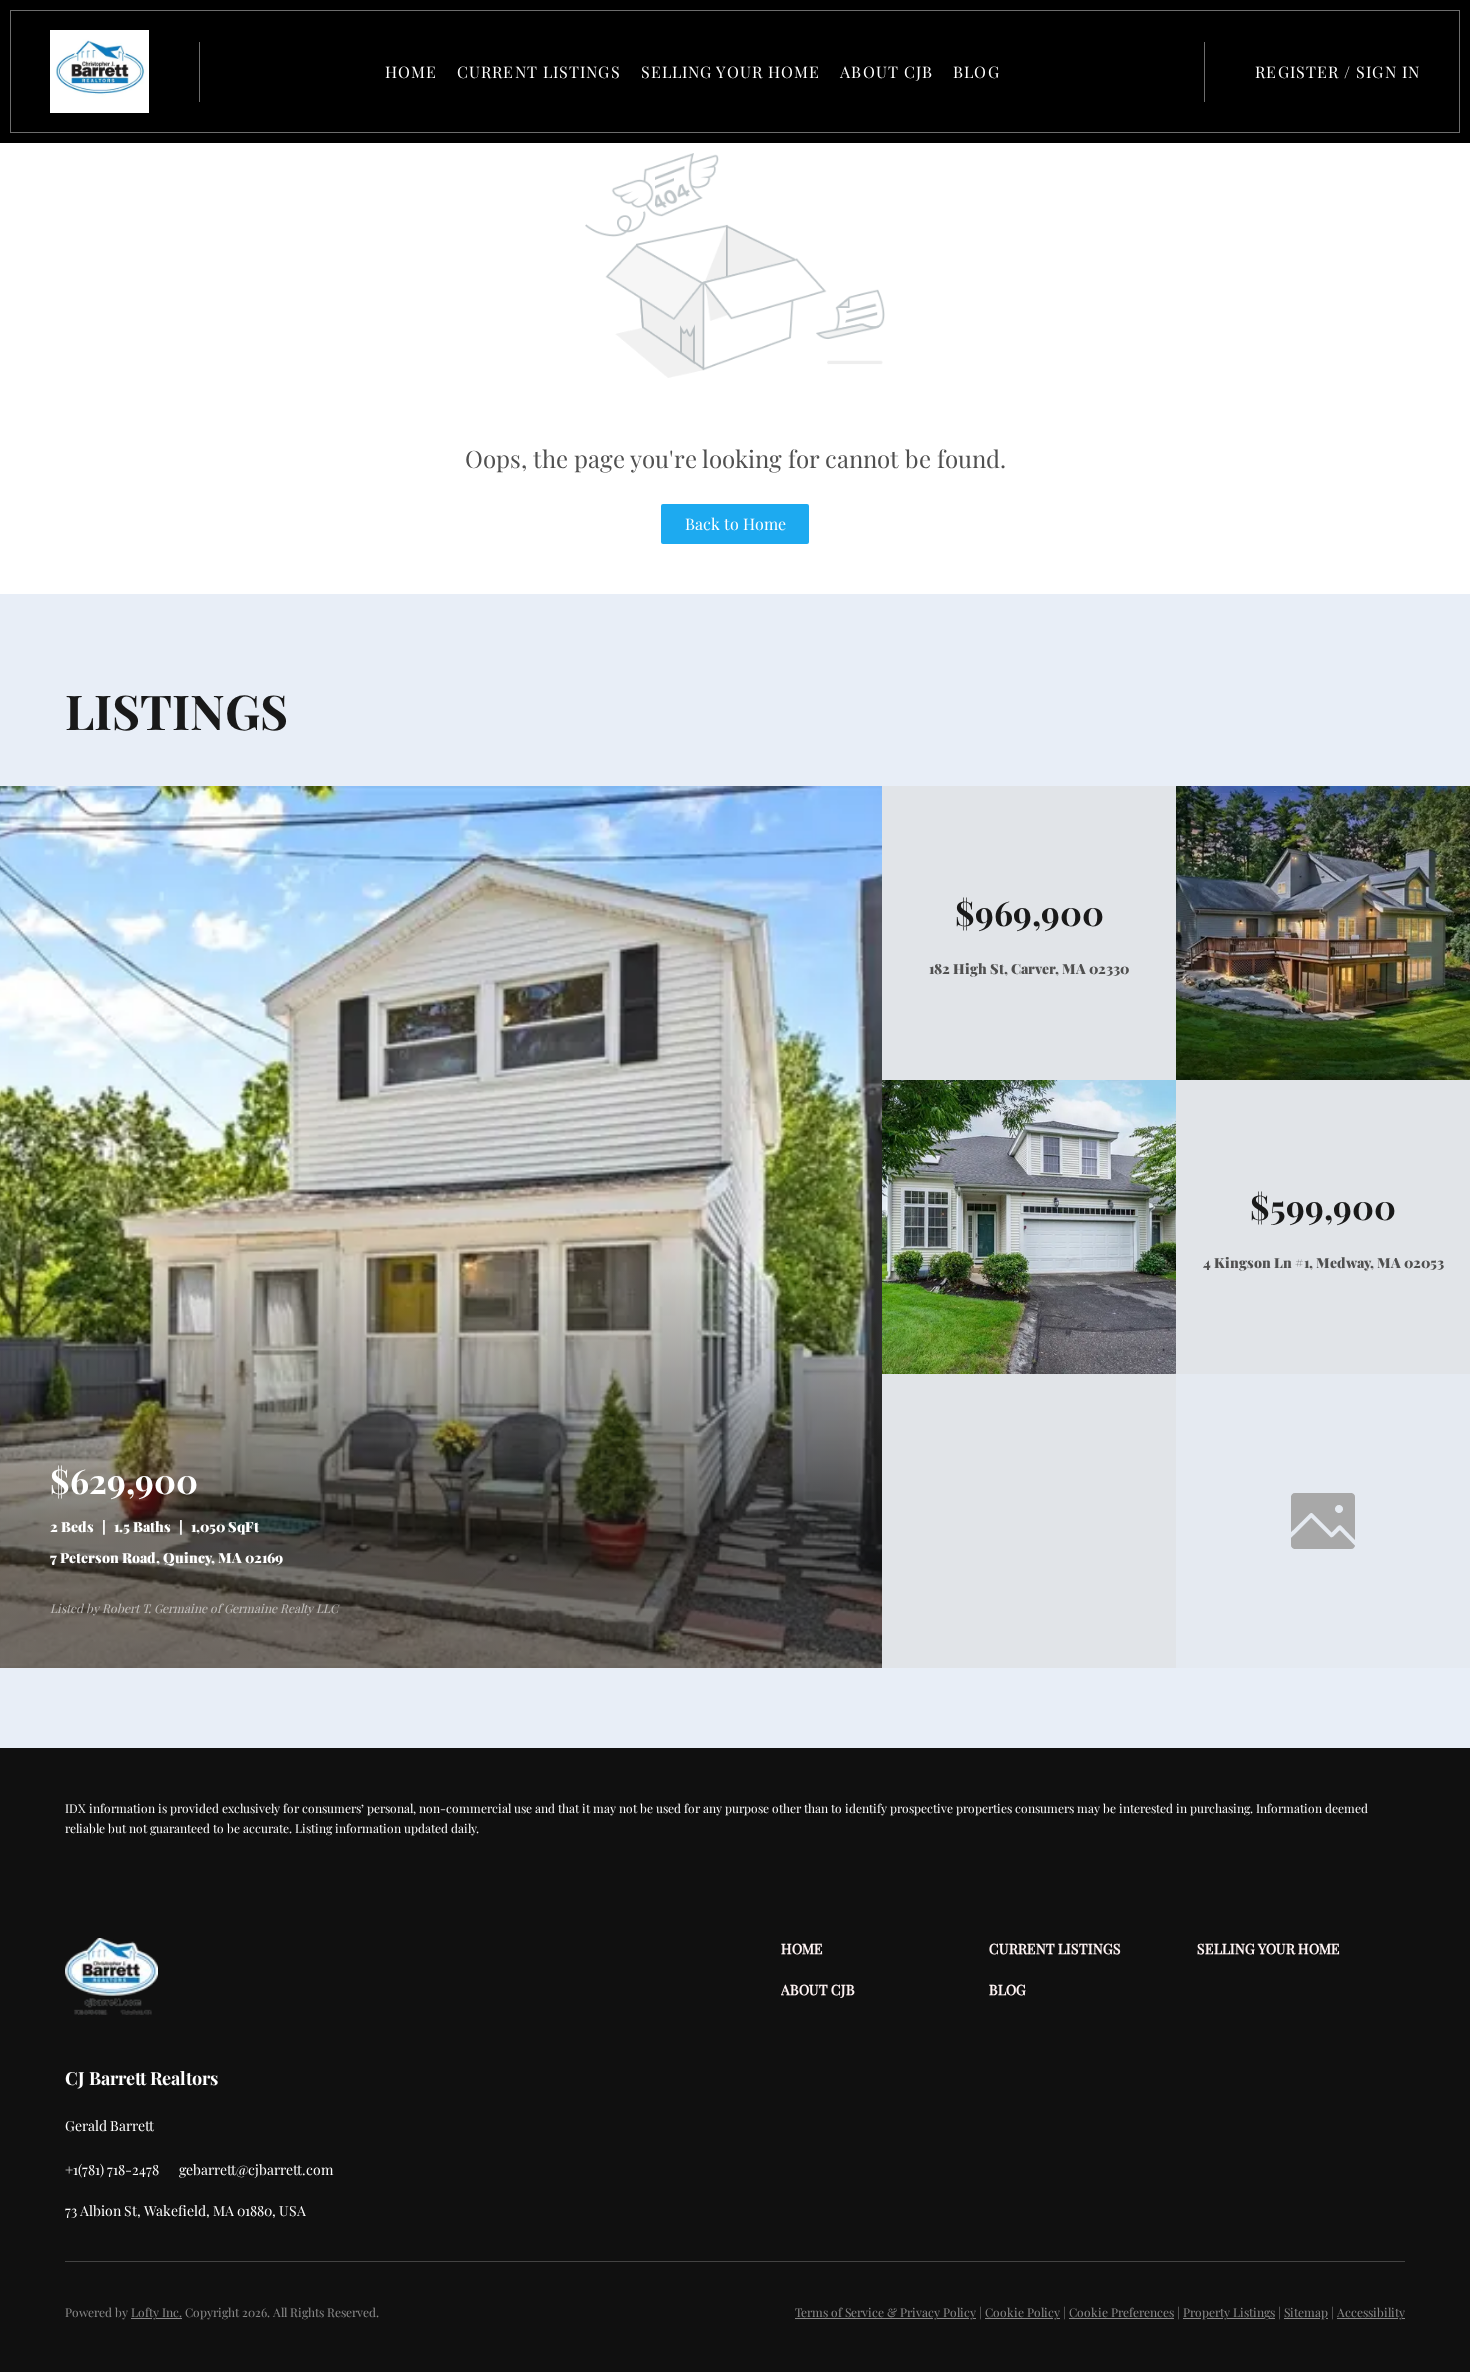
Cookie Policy (1022, 2312)
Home (411, 71)
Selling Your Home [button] (731, 71)
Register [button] (1297, 71)
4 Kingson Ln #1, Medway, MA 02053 (1323, 1262)
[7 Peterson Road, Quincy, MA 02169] (441, 1662)
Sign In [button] (1388, 71)
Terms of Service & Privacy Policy (885, 2312)
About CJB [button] (886, 71)
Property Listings (1229, 2312)
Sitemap (1306, 2312)
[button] (99, 71)
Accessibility (1371, 2312)
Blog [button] (976, 71)
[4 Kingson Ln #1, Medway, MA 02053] (1029, 1368)
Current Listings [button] (539, 71)
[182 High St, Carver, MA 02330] (1323, 1074)
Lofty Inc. (156, 2312)
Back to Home (735, 523)
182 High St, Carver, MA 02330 (1029, 968)
